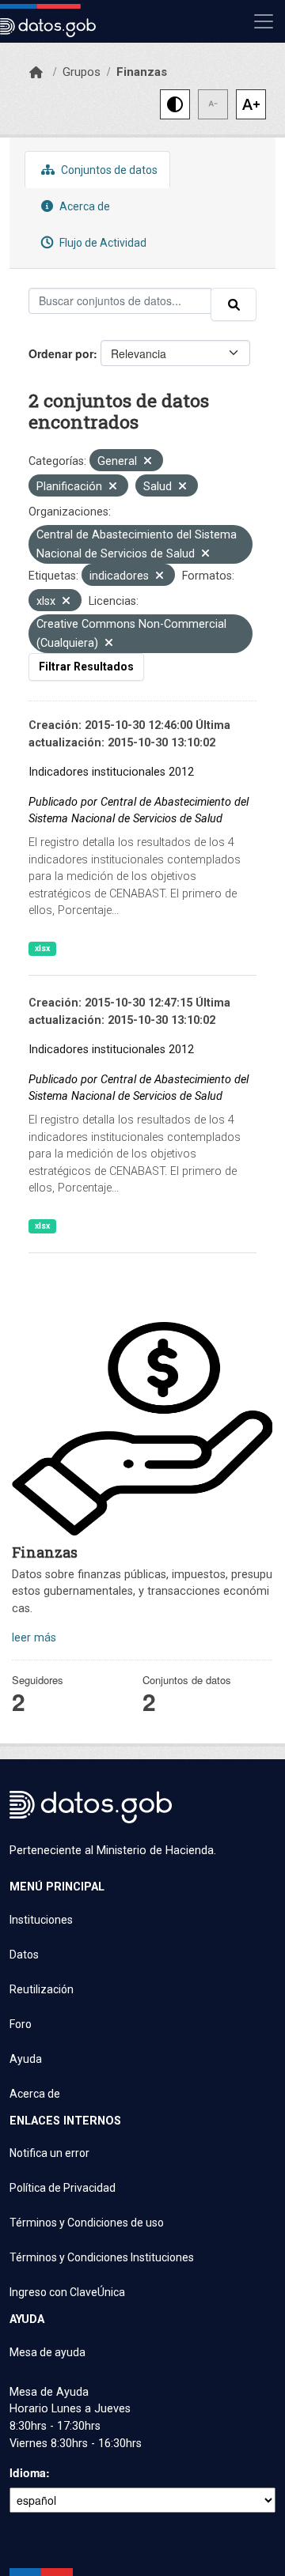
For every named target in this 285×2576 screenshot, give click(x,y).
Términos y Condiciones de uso (87, 2223)
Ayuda (26, 2059)
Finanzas (142, 72)
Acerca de (84, 206)
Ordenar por (61, 353)
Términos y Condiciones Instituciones (102, 2257)
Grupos (82, 72)
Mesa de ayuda (47, 2352)
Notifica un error (49, 2153)
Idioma (28, 2472)
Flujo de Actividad (102, 243)
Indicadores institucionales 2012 (111, 772)
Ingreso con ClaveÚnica (67, 2292)
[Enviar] (234, 304)
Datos (24, 1955)
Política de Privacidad (63, 2188)
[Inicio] (36, 73)
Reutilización (42, 1989)
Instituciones (41, 1920)
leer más (34, 1638)
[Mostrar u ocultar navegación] (264, 21)
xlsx (42, 948)
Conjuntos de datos (108, 170)
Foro (21, 2024)
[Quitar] (148, 462)
